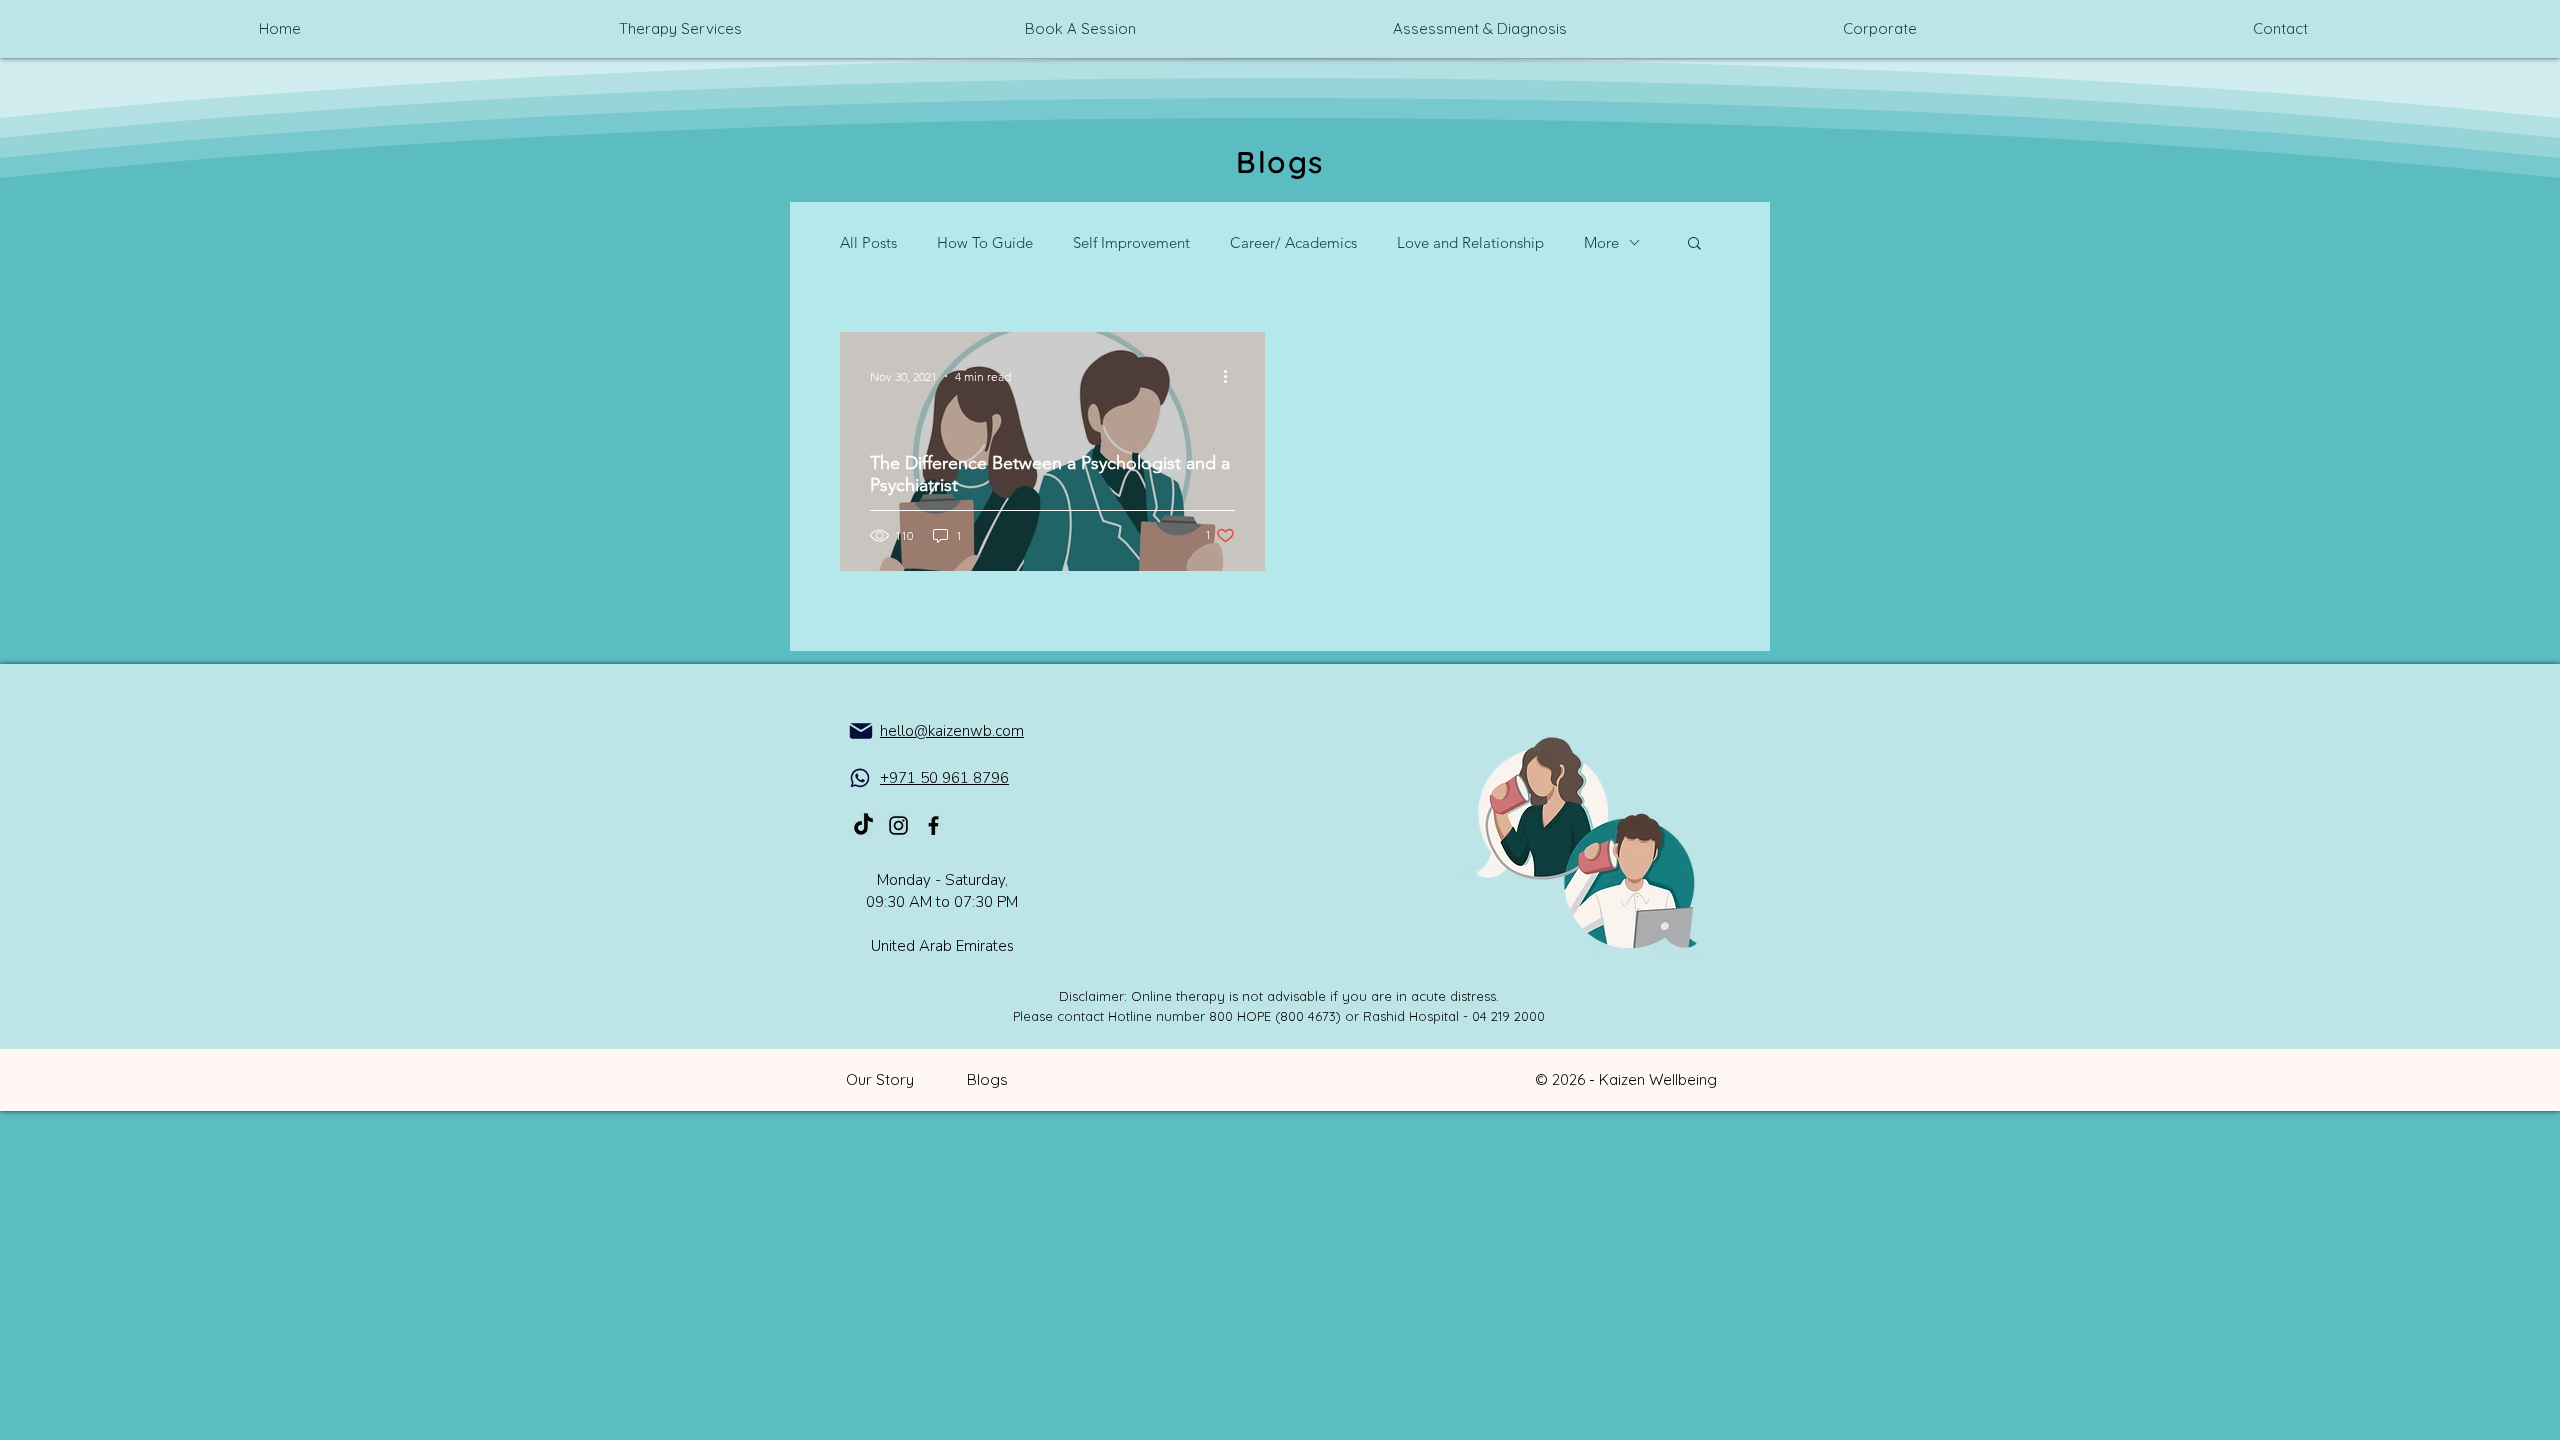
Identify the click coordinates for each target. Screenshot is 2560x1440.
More (1601, 242)
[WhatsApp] (860, 778)
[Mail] (860, 731)
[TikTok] (863, 825)
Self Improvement (1131, 242)
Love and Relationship (1470, 242)
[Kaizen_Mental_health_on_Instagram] (898, 825)
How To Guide (985, 242)
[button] (1694, 244)
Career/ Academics (1293, 242)
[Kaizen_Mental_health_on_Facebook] (933, 825)
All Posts (868, 242)
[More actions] (1232, 376)
